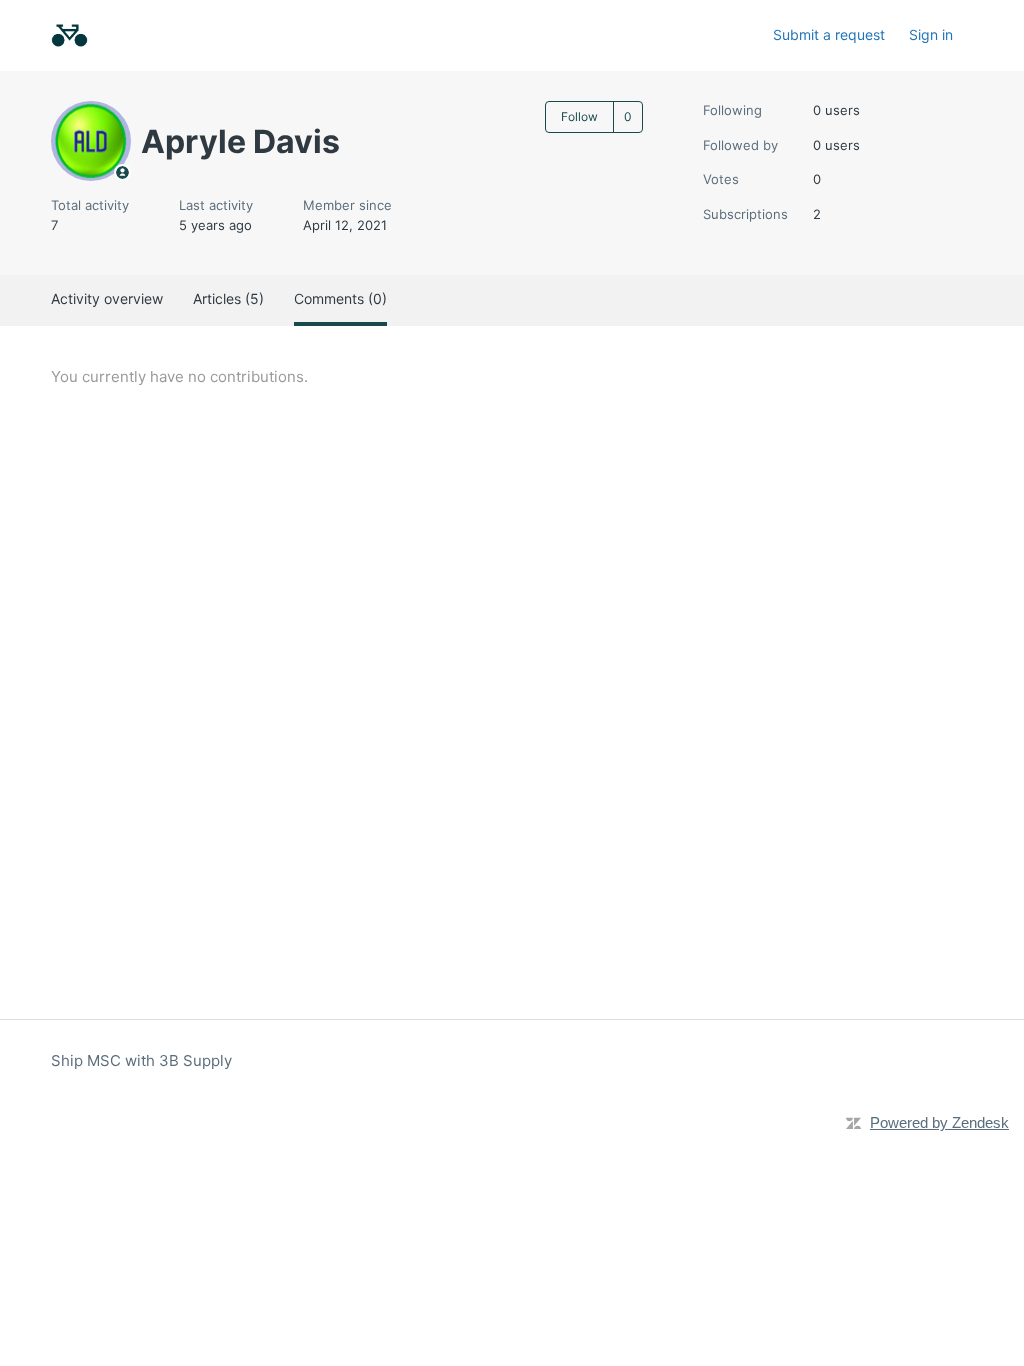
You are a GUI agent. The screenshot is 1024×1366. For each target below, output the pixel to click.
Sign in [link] (931, 34)
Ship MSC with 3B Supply (141, 1060)
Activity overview (107, 298)
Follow (579, 116)
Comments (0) (340, 298)
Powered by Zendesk (939, 1122)
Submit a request (829, 34)
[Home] (69, 35)
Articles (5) (228, 298)
